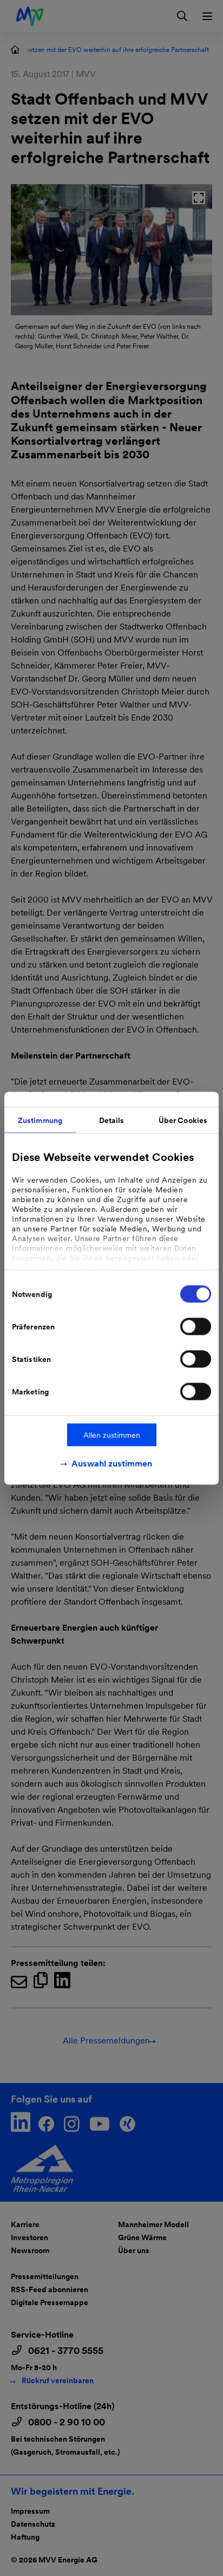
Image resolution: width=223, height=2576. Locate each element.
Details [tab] (112, 1120)
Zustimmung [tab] (40, 1120)
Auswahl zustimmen (112, 1463)
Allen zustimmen (112, 1435)
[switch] (196, 1326)
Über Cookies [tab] (183, 1120)
